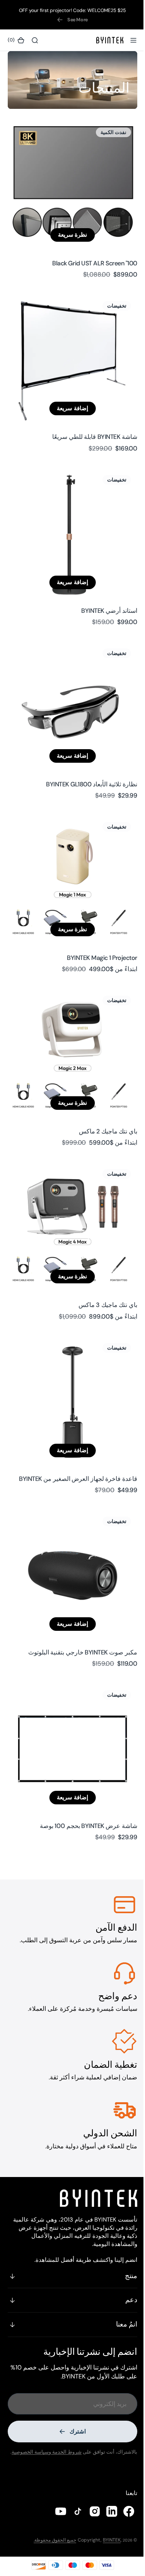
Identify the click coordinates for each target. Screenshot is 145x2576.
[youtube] (55, 2511)
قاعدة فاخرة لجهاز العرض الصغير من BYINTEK (72, 1430)
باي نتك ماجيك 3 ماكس (102, 1262)
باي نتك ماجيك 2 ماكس (102, 1094)
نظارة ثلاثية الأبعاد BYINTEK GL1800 (86, 758)
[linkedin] (106, 2511)
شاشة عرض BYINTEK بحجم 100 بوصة (83, 1765)
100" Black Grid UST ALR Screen (89, 255)
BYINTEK (106, 2540)
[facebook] (123, 2511)
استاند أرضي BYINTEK (103, 591)
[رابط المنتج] (70, 181)
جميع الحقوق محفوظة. (49, 2540)
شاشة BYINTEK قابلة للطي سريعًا (89, 423)
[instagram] (89, 2511)
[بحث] (35, 40)
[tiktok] (72, 2511)
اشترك (75, 2425)
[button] (128, 40)
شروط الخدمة (61, 2445)
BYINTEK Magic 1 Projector (96, 926)
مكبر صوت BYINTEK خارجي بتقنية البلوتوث (77, 1597)
